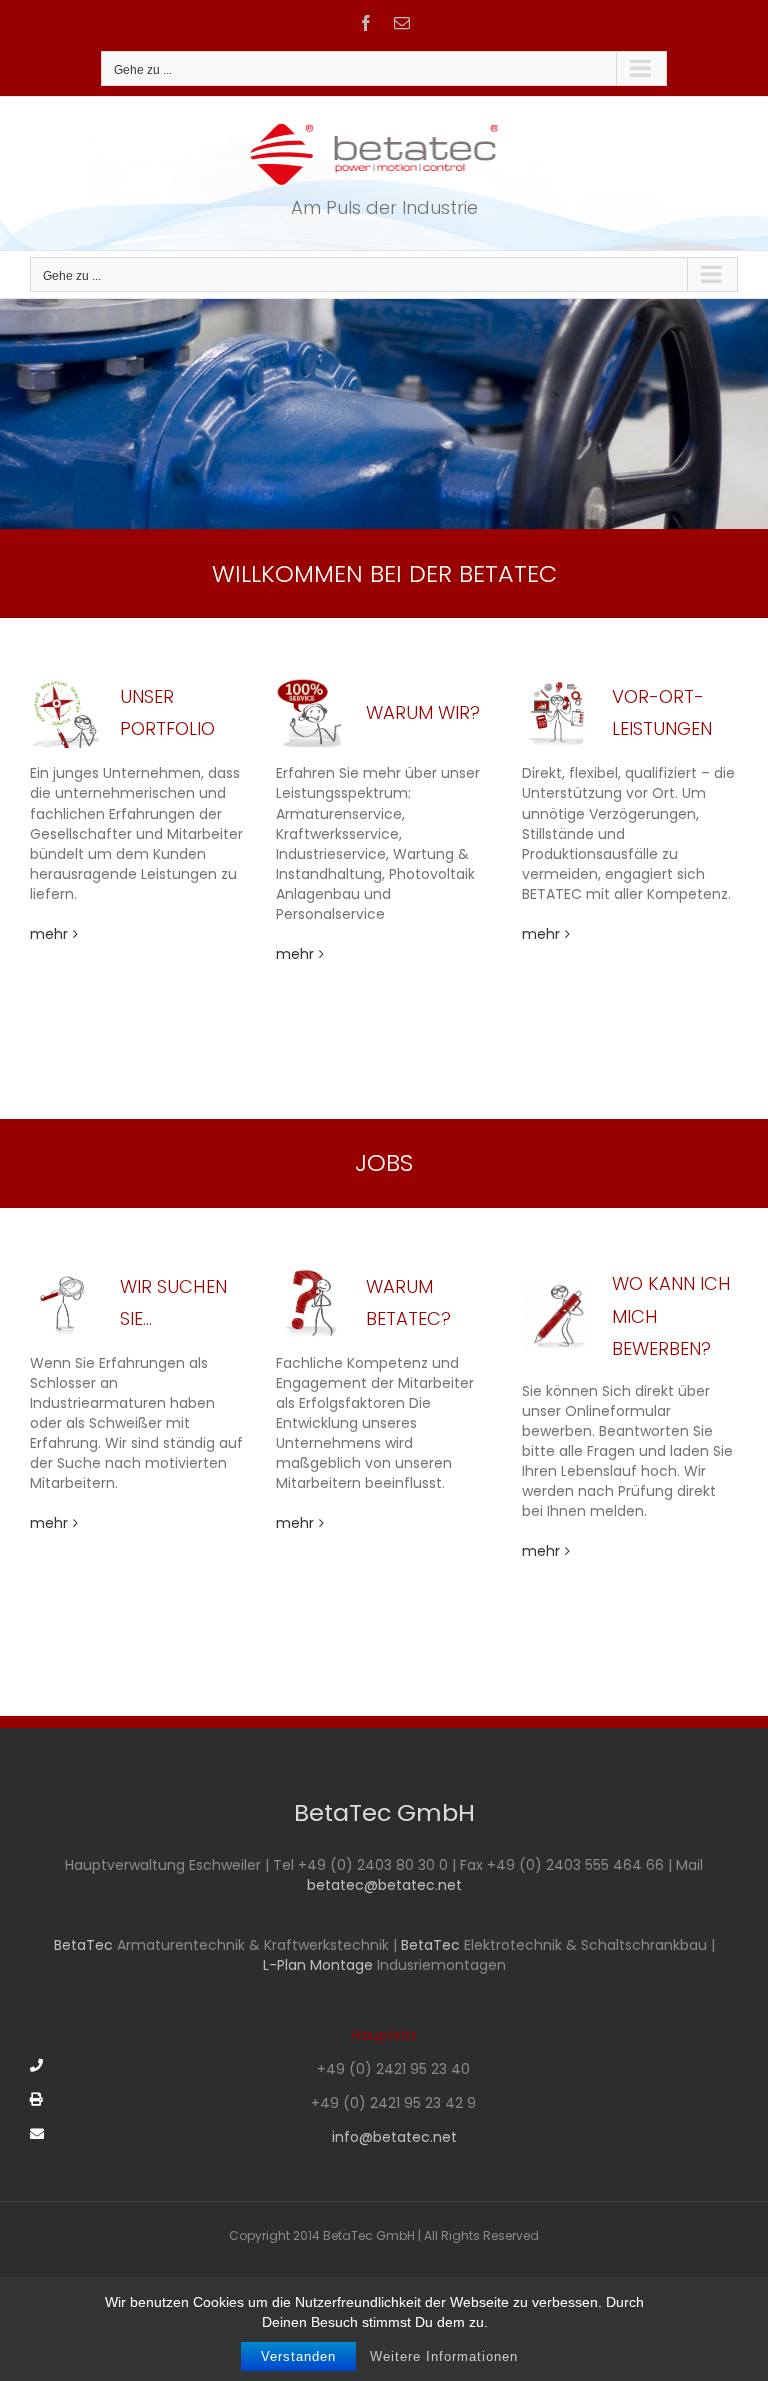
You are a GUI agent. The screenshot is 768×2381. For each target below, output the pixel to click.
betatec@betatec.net (384, 1885)
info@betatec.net (394, 2137)
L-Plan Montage (318, 1965)
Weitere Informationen (444, 2356)
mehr (49, 934)
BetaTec (85, 1945)
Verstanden (298, 2356)
